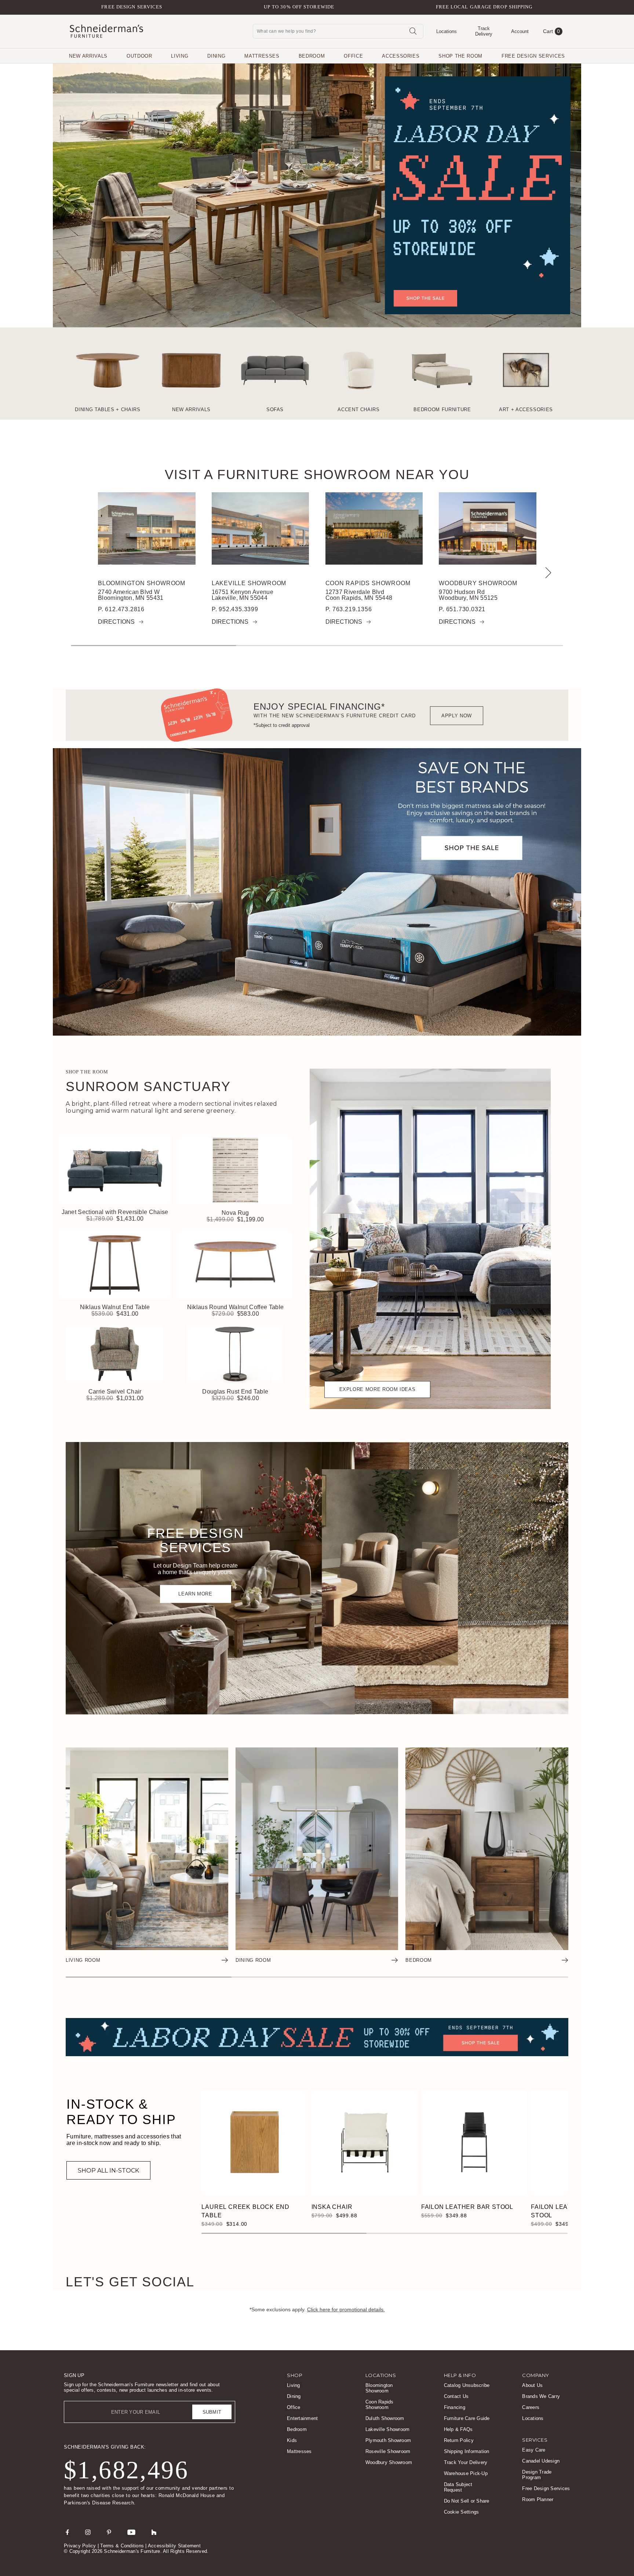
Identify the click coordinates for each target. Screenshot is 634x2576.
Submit (212, 2412)
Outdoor (139, 56)
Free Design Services (132, 7)
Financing (455, 2407)
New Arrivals (88, 56)
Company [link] (536, 2375)
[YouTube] (131, 2532)
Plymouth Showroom (388, 2440)
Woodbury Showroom (478, 583)
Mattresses (262, 56)
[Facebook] (67, 2532)
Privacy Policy (80, 2546)
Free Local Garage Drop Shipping (484, 7)
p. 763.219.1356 (348, 609)
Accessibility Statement (174, 2546)
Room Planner (538, 2499)
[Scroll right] (546, 573)
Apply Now (457, 716)
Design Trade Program (537, 2475)
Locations (533, 2418)
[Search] (413, 31)
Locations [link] (381, 2375)
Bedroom (312, 56)
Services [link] (535, 2440)
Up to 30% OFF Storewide (299, 7)
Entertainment (302, 2418)
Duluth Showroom (385, 2418)
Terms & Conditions (122, 2546)
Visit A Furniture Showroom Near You (317, 475)
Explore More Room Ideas (378, 1389)
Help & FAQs (458, 2429)
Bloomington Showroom (142, 583)
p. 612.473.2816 (121, 609)
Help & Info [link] (460, 2375)
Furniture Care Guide (467, 2418)
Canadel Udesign (541, 2461)
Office (353, 56)
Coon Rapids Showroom (368, 583)
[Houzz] (154, 2532)
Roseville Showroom (388, 2451)
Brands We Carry (541, 2396)
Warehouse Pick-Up (466, 2473)
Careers (531, 2407)
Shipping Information (467, 2451)
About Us (532, 2385)
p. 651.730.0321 (462, 609)
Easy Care (534, 2450)
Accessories (401, 56)
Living (180, 56)
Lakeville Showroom (249, 583)
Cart (552, 31)
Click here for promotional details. (346, 2309)
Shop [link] (295, 2375)
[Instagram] (88, 2532)
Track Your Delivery (466, 2462)
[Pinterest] (109, 2532)
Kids (292, 2440)
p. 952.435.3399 (235, 609)
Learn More (195, 1594)
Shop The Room (460, 56)
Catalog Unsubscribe (467, 2385)
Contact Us (456, 2396)
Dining (216, 56)
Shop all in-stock (108, 2171)
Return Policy (459, 2440)
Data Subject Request (458, 2487)
